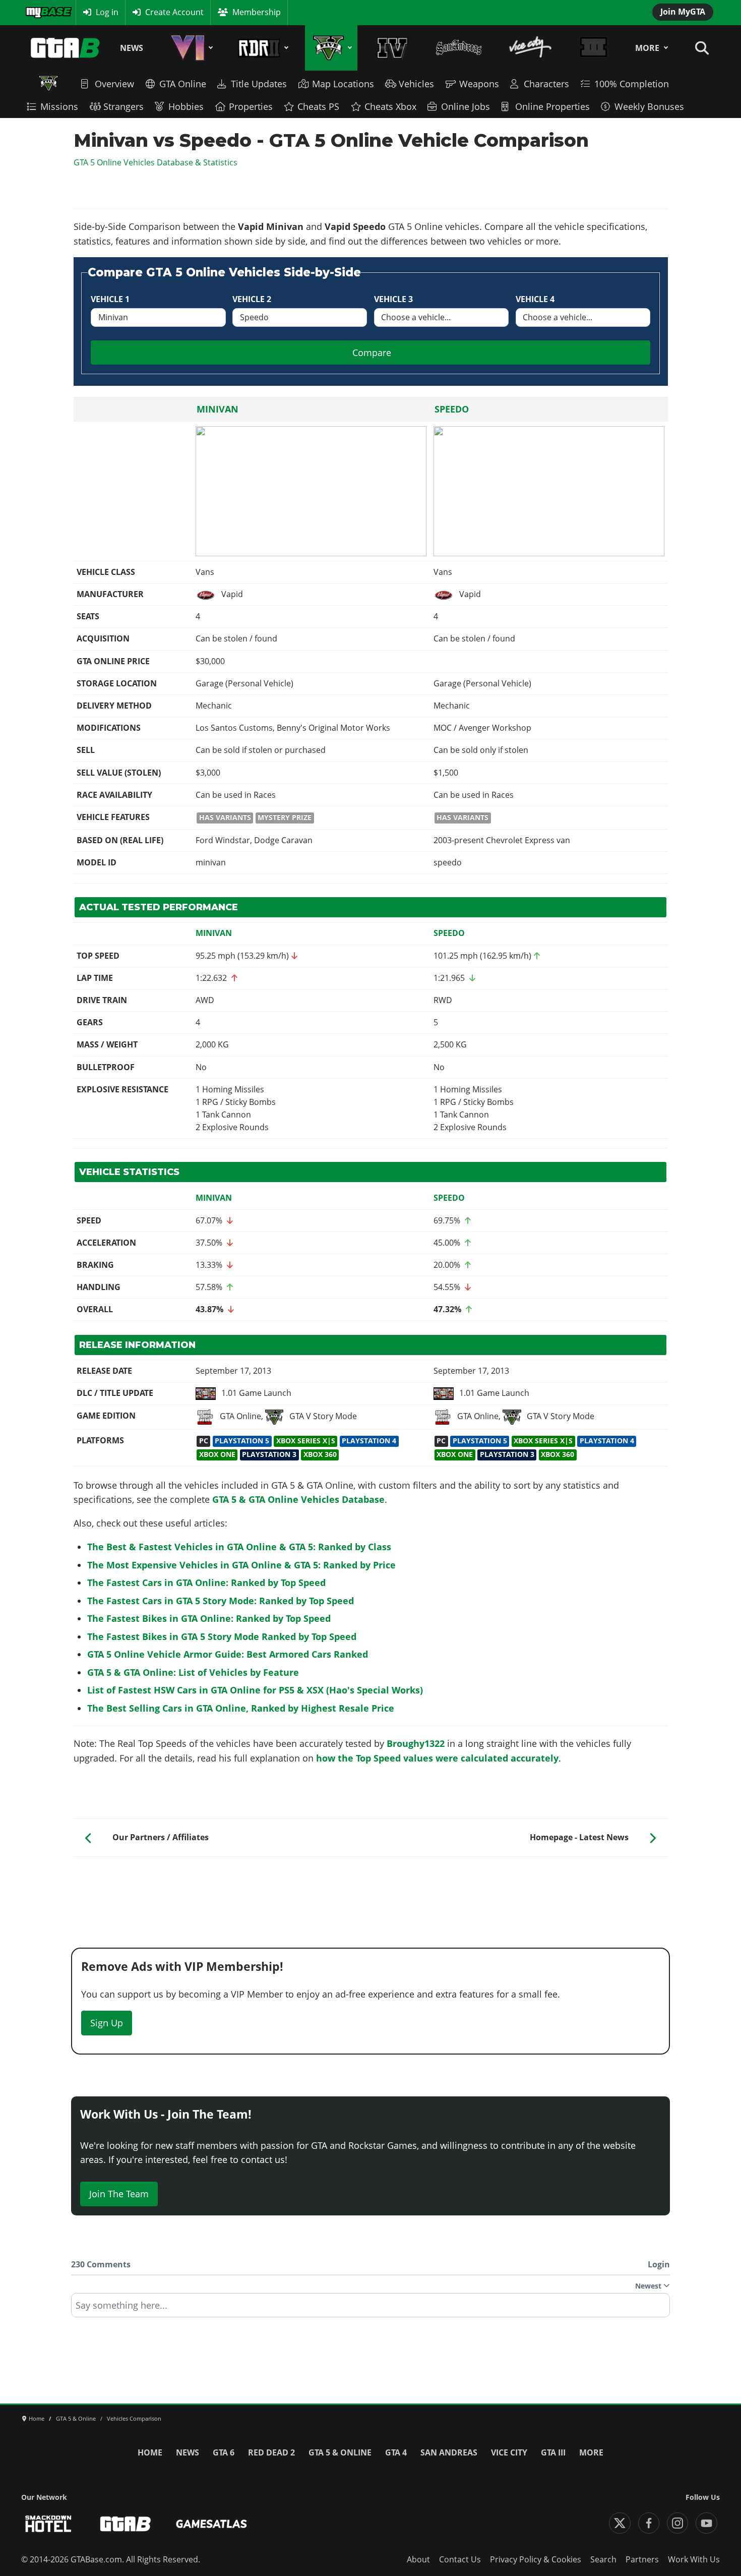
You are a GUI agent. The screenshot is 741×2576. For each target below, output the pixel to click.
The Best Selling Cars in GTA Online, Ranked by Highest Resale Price (241, 1708)
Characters (546, 84)
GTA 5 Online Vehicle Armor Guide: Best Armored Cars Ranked (228, 1654)
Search (603, 2559)
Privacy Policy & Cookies (536, 2559)
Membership (257, 12)
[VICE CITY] (531, 48)
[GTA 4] (392, 48)
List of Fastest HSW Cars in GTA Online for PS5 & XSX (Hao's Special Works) (255, 1690)
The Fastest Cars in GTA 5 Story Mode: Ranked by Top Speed (221, 1601)
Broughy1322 (416, 1743)
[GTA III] (593, 48)
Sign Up (107, 2023)
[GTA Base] (66, 48)
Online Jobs (466, 106)
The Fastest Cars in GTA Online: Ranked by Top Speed (206, 1583)
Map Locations (343, 84)
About (418, 2559)
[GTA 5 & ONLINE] (331, 48)
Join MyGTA (683, 12)
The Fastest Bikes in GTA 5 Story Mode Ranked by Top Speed (222, 1636)
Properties (251, 106)
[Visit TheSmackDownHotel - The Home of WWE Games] (48, 2524)
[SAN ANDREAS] (458, 48)
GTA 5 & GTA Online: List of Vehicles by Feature (193, 1672)
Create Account (174, 12)
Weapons (479, 84)
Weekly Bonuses (649, 106)
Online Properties (552, 106)
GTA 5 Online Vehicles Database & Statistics (156, 162)
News (132, 48)
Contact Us (460, 2559)
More (647, 48)
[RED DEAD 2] (261, 48)
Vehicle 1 (110, 299)
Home (150, 2452)
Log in (107, 12)
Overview (114, 84)
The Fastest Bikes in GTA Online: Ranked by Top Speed (209, 1618)
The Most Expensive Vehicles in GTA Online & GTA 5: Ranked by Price (241, 1565)
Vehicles (416, 84)
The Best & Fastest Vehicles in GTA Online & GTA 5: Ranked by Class (239, 1547)
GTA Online (183, 84)
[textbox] (371, 2309)
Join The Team (119, 2194)
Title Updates (259, 84)
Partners (642, 2559)
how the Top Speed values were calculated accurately (437, 1758)
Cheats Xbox (390, 106)
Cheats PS (318, 106)
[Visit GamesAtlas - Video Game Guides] (211, 2524)
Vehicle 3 (393, 299)
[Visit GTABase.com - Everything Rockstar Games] (126, 2524)
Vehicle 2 (252, 299)
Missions (59, 106)
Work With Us (694, 2559)
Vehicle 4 (535, 299)
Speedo (452, 409)
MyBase (39, 12)
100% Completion (632, 84)
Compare (372, 353)
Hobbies (186, 106)
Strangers (124, 106)
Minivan (218, 409)
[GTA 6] (190, 48)
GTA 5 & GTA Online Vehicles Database (298, 1499)
